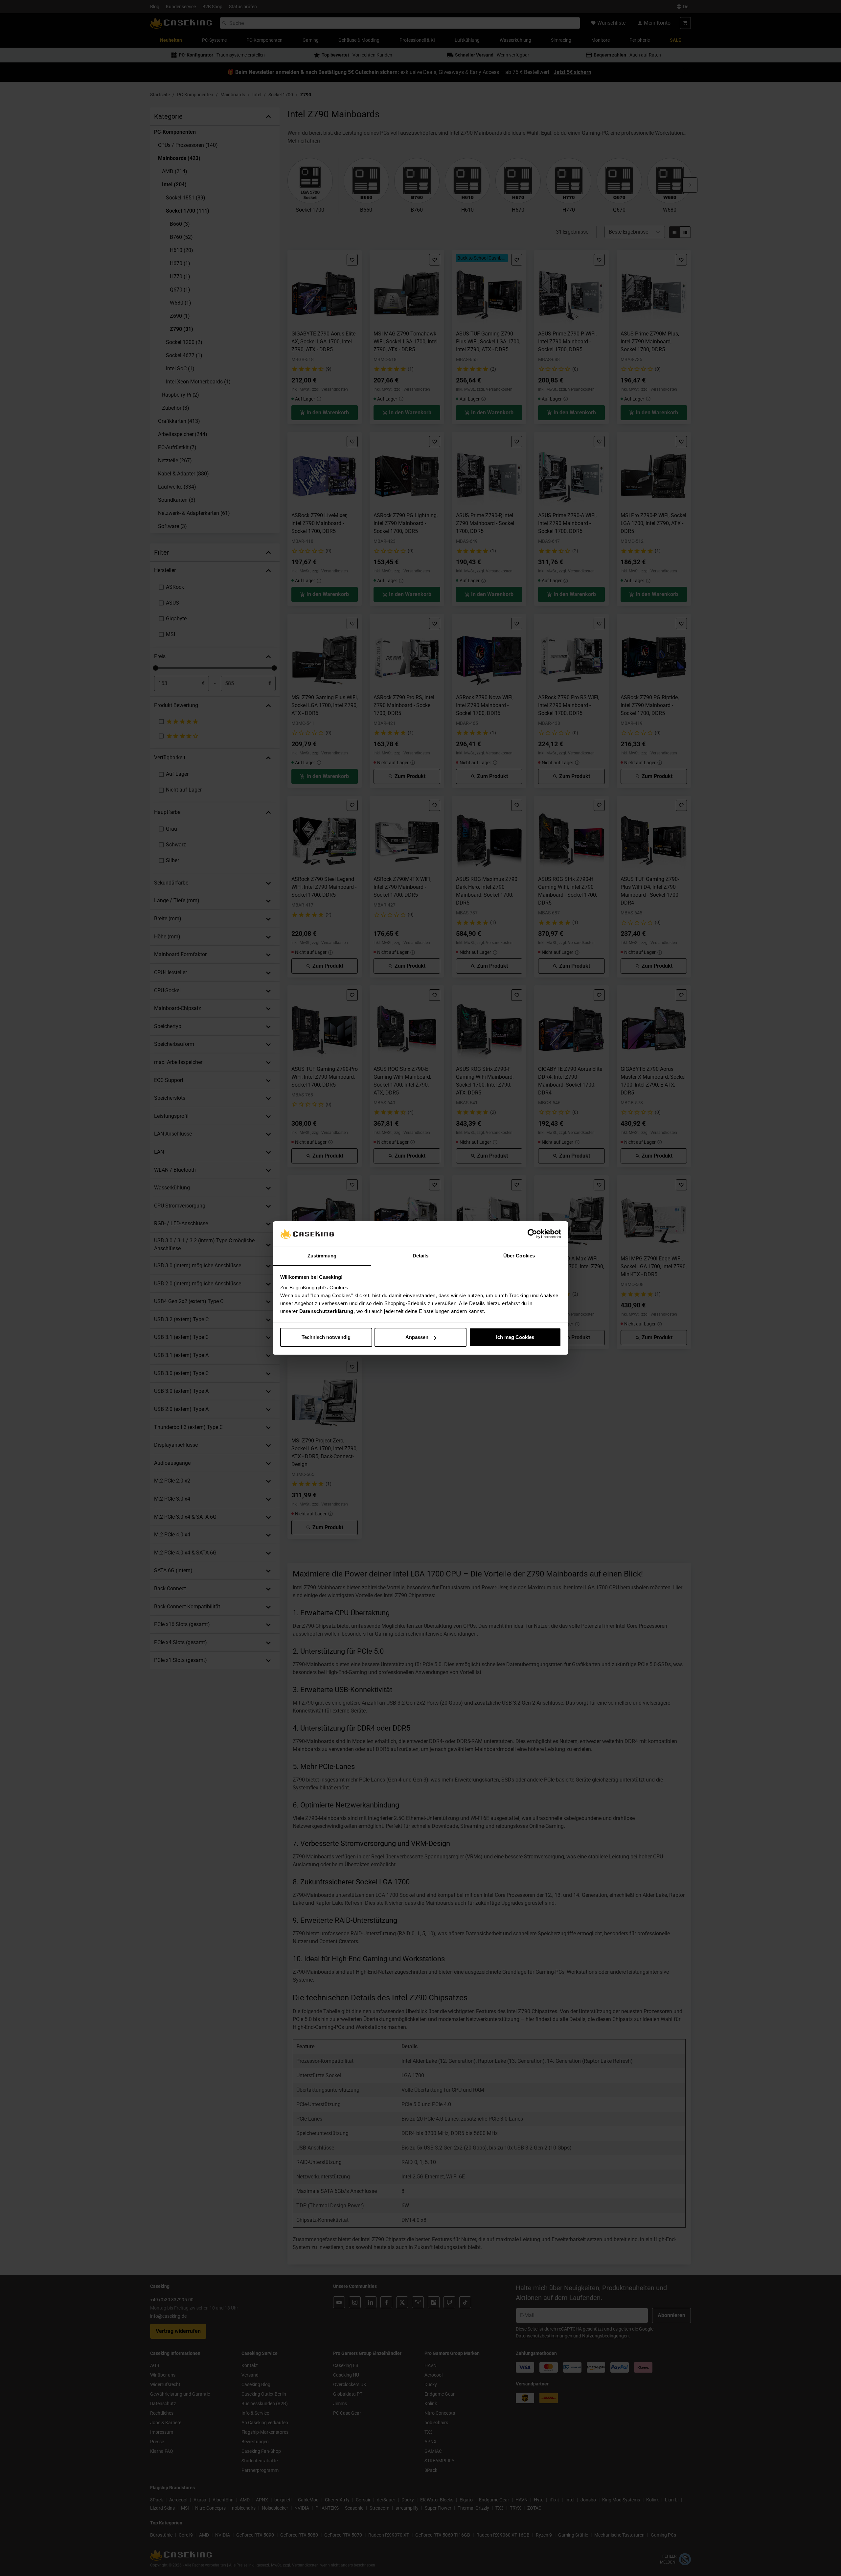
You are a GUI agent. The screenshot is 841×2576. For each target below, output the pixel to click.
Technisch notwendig (326, 1337)
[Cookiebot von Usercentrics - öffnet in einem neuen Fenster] (532, 1234)
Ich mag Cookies (515, 1337)
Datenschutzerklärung (326, 1311)
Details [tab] (421, 1256)
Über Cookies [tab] (519, 1256)
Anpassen (417, 1337)
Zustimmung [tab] (322, 1256)
